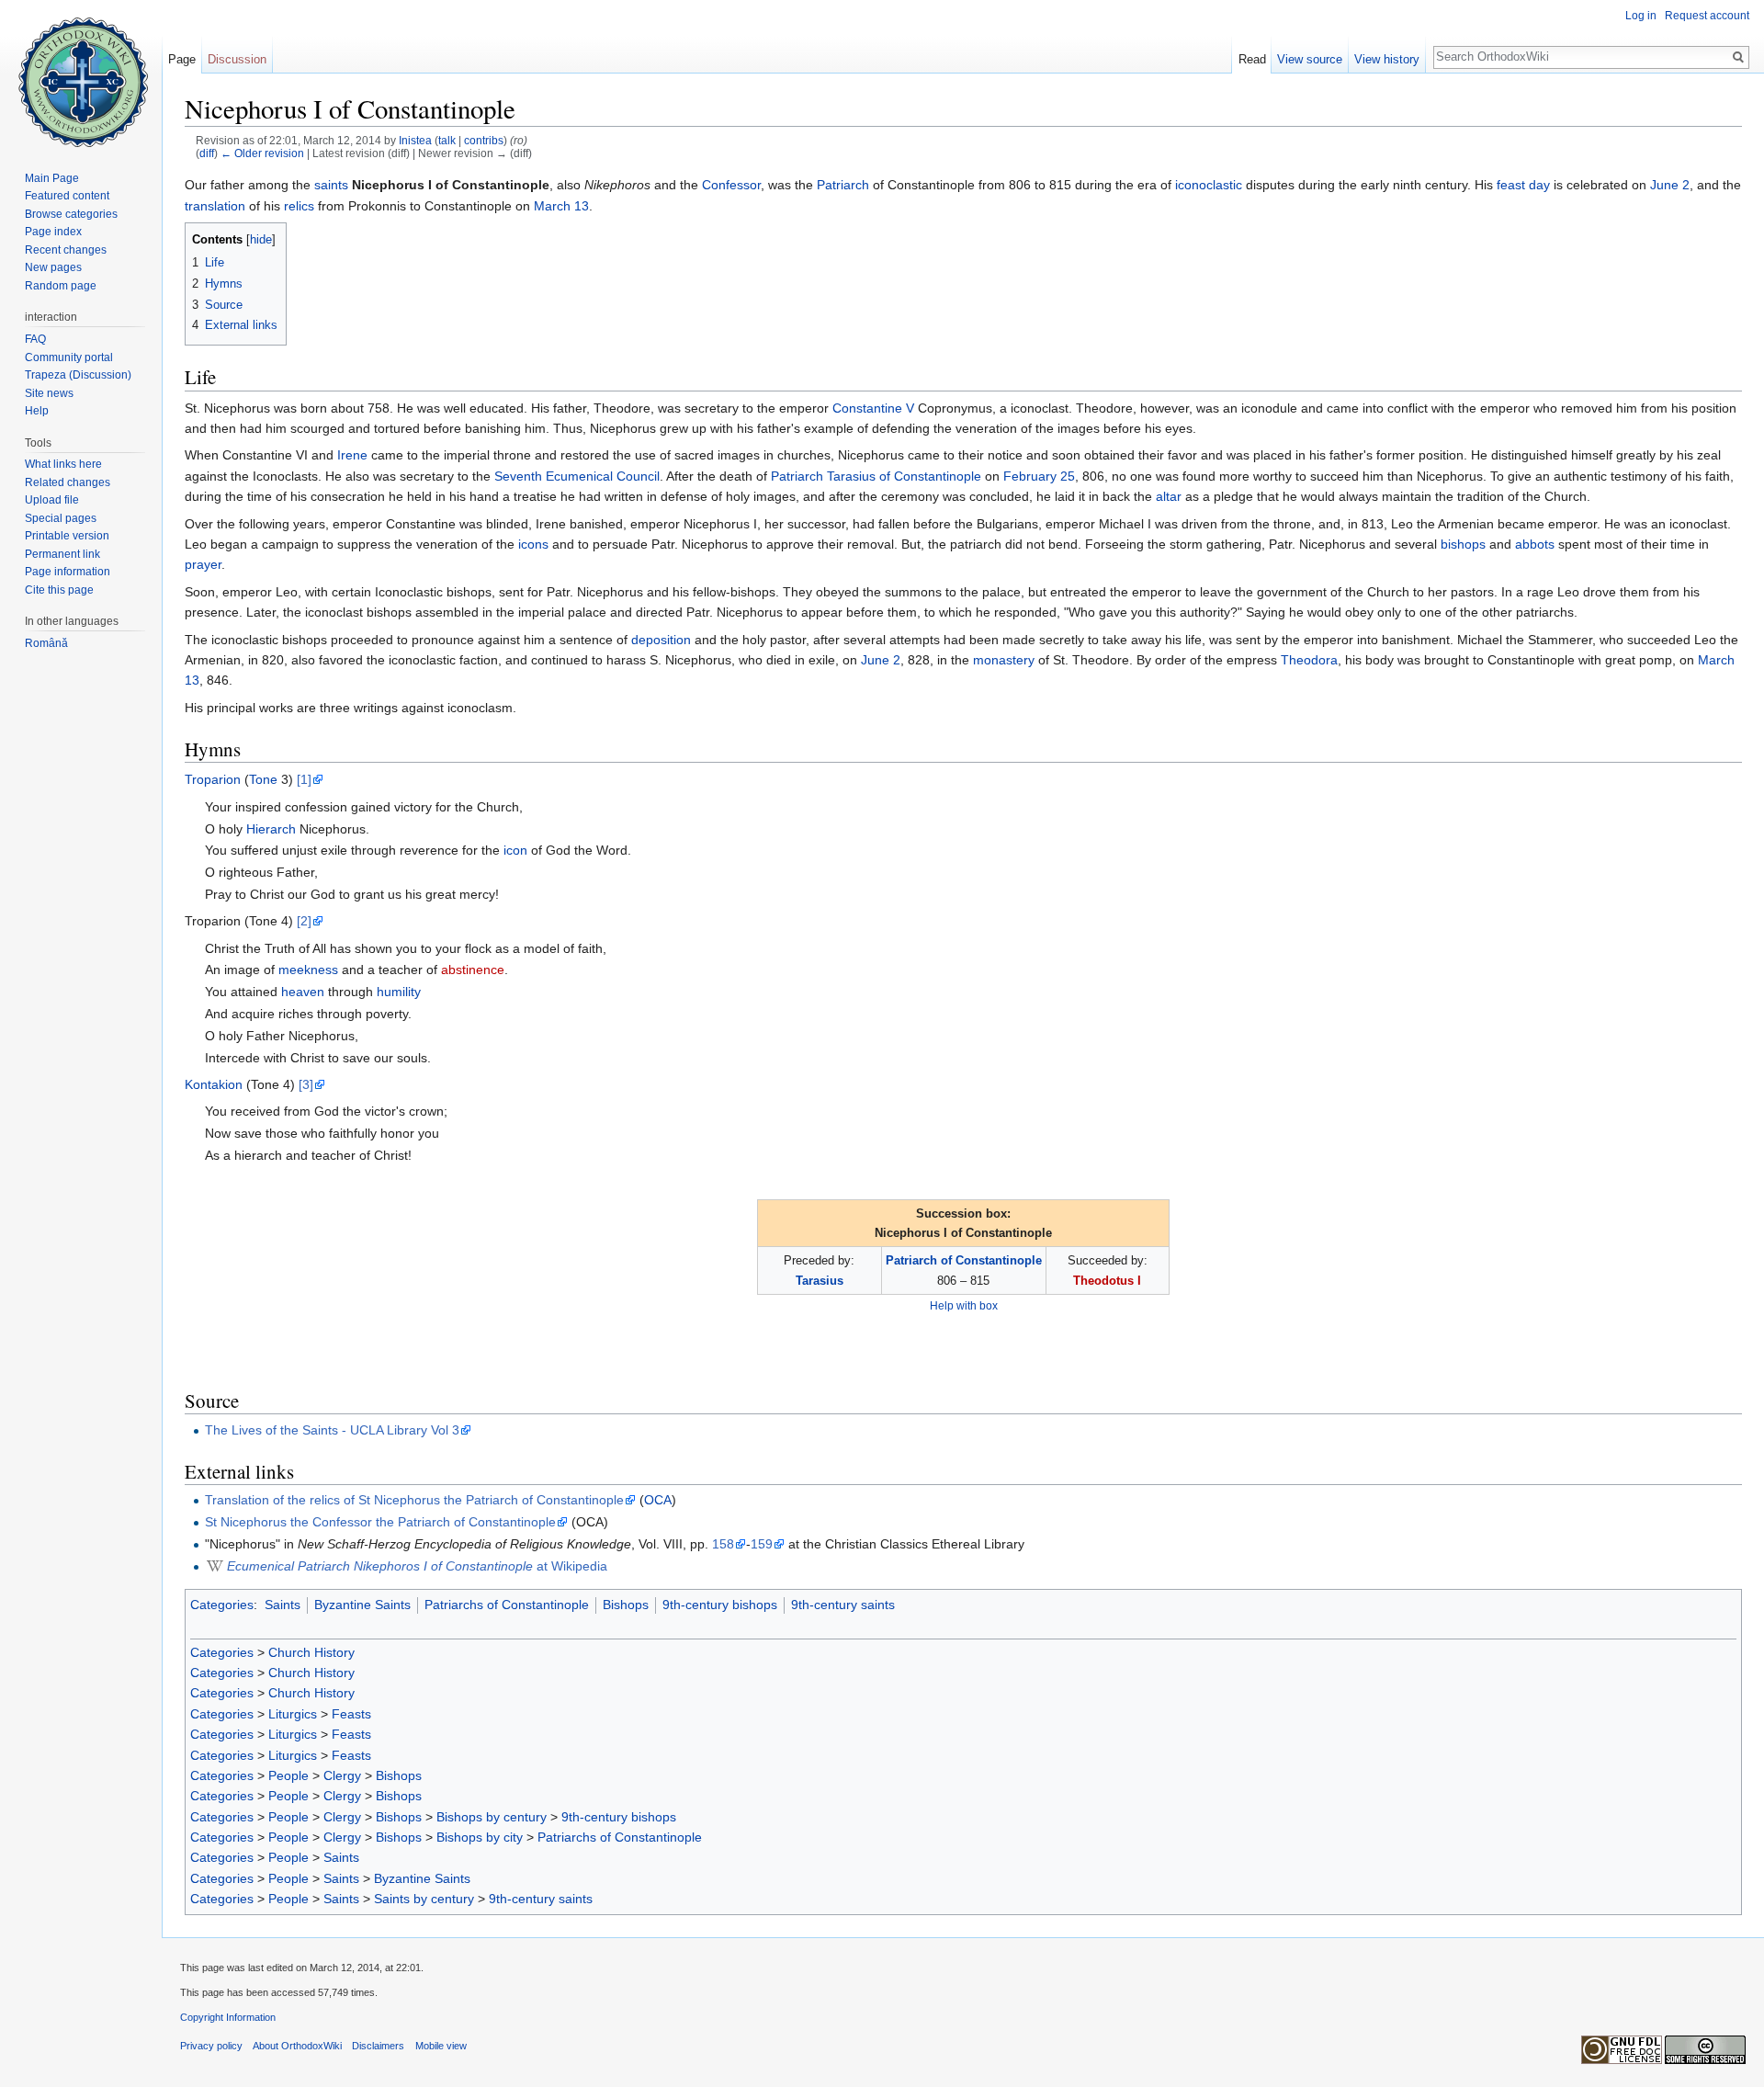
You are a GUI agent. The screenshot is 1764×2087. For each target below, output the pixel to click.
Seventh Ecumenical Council (577, 476)
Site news (49, 393)
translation (215, 206)
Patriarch (843, 185)
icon (515, 850)
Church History (311, 1652)
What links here (63, 464)
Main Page (52, 178)
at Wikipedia (417, 1566)
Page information (68, 572)
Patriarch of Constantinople (964, 1260)
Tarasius (820, 1281)
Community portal (69, 357)
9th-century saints (843, 1605)
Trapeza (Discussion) (78, 375)
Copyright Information (228, 2017)
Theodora (1309, 660)
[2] (304, 921)
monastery (1004, 660)
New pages (53, 267)
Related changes (68, 482)
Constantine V (873, 408)
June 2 (1670, 185)
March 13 (561, 206)
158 (723, 1544)
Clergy (342, 1775)
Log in (1641, 16)
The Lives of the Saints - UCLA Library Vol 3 (332, 1430)
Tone (263, 779)
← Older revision (262, 153)
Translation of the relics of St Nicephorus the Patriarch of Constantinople (414, 1500)
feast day (1523, 185)
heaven (303, 992)
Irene (352, 455)
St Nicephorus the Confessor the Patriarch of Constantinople (380, 1522)
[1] (304, 779)
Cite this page (59, 590)
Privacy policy (211, 2046)
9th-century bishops (720, 1605)
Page (182, 59)
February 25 (1039, 476)
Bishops (626, 1605)
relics (299, 206)
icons (533, 544)
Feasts (351, 1714)
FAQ (35, 339)
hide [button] (261, 240)
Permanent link (62, 554)
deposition (661, 640)
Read (1252, 59)
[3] (306, 1084)
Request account (1707, 16)
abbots (1535, 544)
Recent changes (66, 250)
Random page (61, 286)
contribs (484, 140)
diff (207, 153)
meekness (308, 970)
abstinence (473, 970)
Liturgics (293, 1714)
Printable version (67, 536)
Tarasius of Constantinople (904, 476)
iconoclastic (1209, 185)
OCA (658, 1500)
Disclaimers (378, 2046)
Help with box (964, 1305)
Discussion (237, 59)
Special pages (61, 518)
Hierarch (271, 829)
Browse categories (71, 214)
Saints (283, 1605)
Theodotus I (1107, 1281)
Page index (53, 232)
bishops (1463, 544)
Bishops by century (492, 1817)
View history (1387, 59)
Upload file (52, 500)
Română (46, 643)
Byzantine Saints (362, 1605)
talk (447, 140)
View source (1310, 59)
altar (1169, 496)
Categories (222, 1605)
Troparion (213, 779)
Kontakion (214, 1084)
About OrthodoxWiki (297, 2046)
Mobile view (441, 2046)
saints (331, 185)
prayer (203, 564)
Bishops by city (480, 1837)
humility (399, 992)
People (288, 1775)
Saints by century (424, 1899)
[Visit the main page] (81, 74)
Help (37, 411)
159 (762, 1544)
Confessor (731, 185)
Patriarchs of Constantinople (507, 1605)
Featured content (67, 196)
